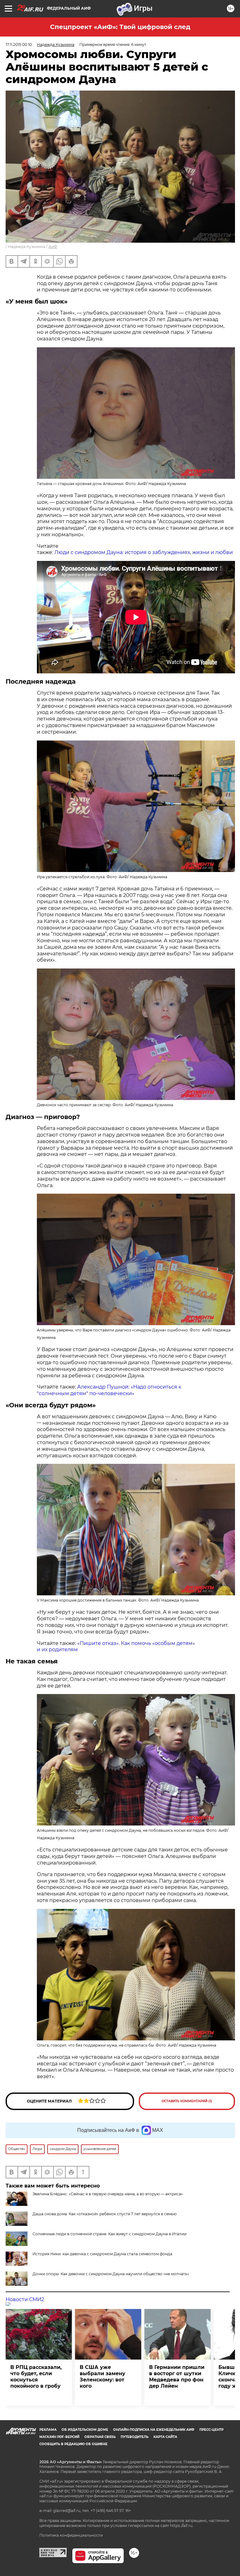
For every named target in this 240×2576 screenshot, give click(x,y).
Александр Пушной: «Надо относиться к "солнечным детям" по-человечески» (109, 1390)
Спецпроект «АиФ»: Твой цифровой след (120, 27)
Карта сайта (165, 2437)
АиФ (53, 247)
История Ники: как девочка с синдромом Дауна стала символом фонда (102, 2254)
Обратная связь (100, 2437)
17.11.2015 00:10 (19, 45)
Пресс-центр (211, 2430)
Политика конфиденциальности (71, 2535)
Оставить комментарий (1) (187, 2101)
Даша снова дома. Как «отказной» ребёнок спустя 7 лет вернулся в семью (105, 2214)
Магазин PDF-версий (59, 2437)
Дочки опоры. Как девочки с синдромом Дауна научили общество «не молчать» (111, 2274)
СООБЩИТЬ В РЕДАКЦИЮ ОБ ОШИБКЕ (73, 2444)
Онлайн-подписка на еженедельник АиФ (154, 2430)
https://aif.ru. (182, 2526)
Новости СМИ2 (25, 2299)
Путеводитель (135, 2437)
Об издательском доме (85, 2430)
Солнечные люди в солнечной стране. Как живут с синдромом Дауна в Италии (110, 2234)
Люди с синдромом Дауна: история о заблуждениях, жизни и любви (144, 552)
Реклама (48, 2430)
